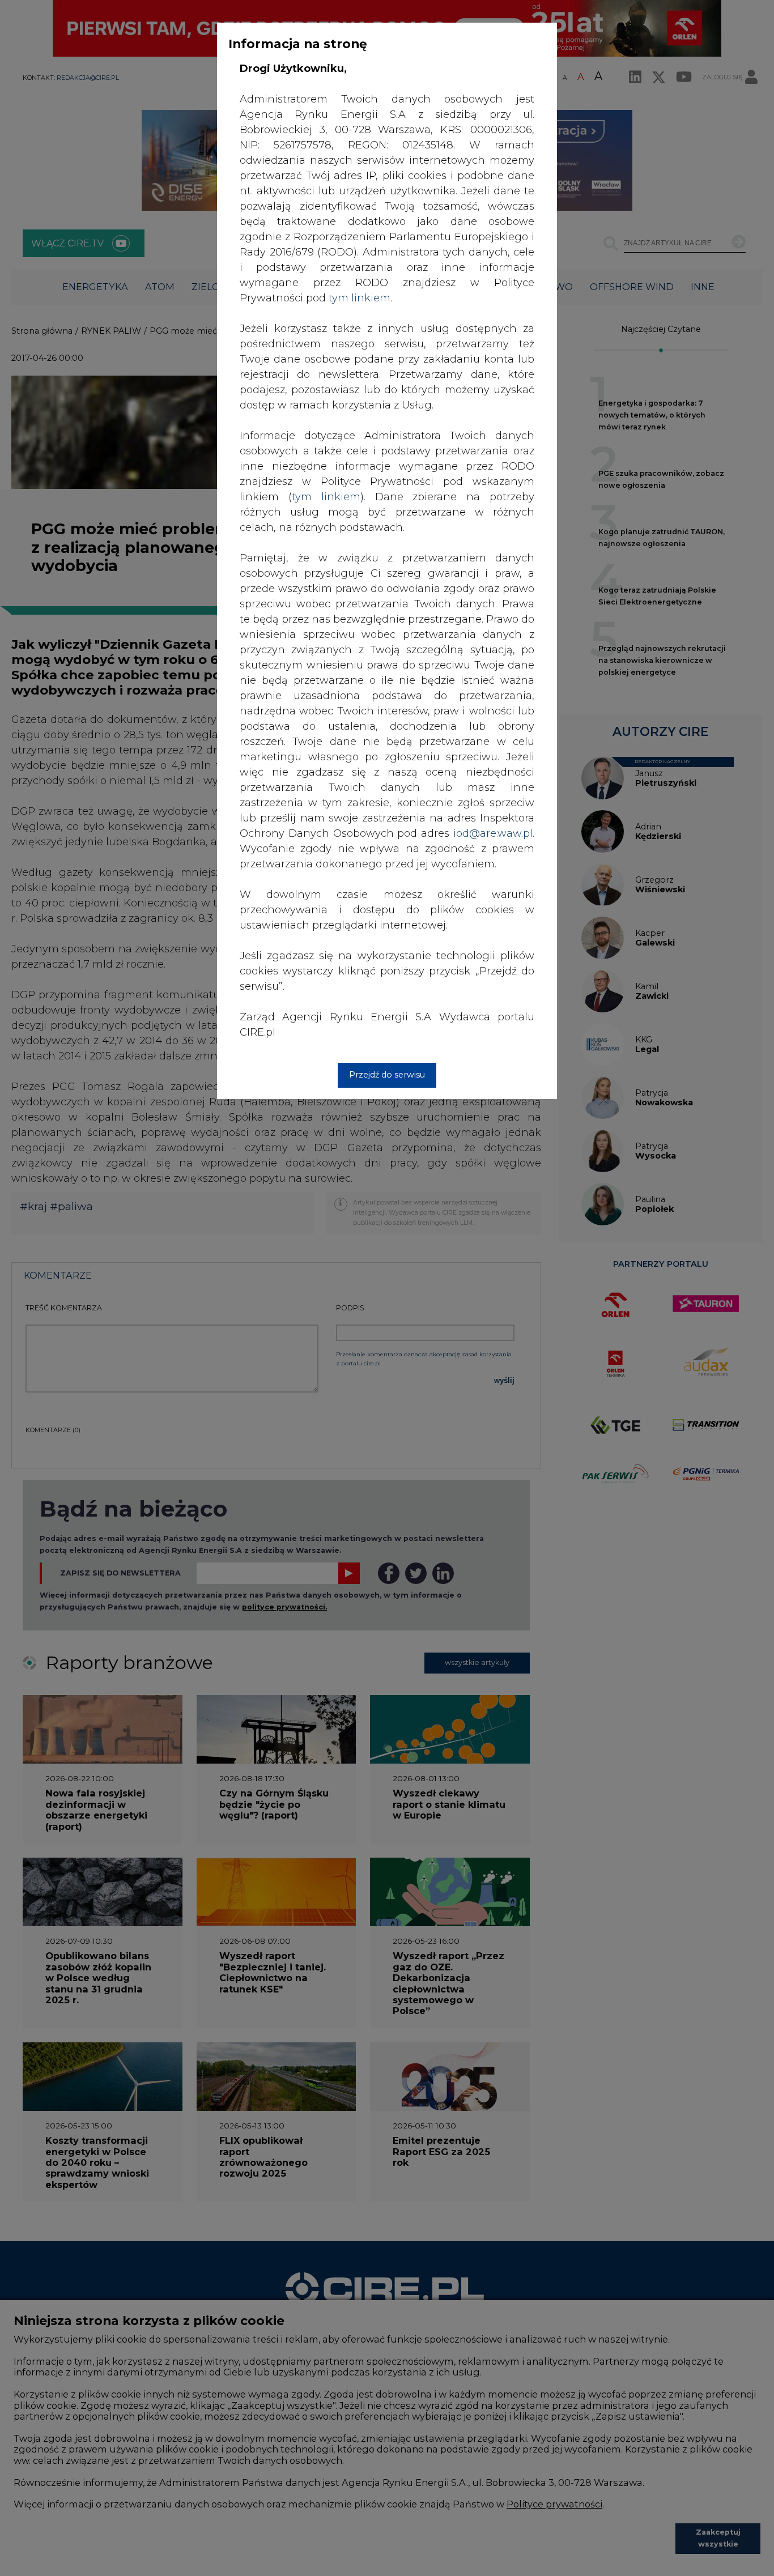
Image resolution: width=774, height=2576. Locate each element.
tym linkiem (326, 497)
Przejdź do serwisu (387, 1075)
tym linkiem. (360, 298)
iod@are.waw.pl (493, 833)
